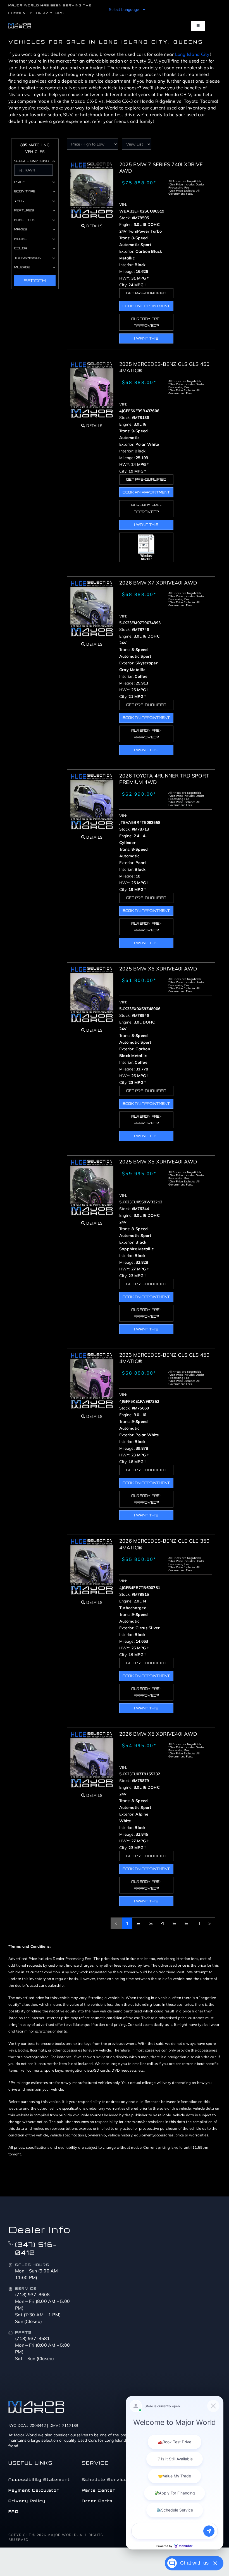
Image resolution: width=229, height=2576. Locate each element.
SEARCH (35, 281)
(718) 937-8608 (33, 2294)
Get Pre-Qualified (146, 293)
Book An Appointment (146, 306)
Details (94, 226)
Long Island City (192, 54)
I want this (146, 338)
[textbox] (115, 1972)
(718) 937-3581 (33, 2338)
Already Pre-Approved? (146, 322)
